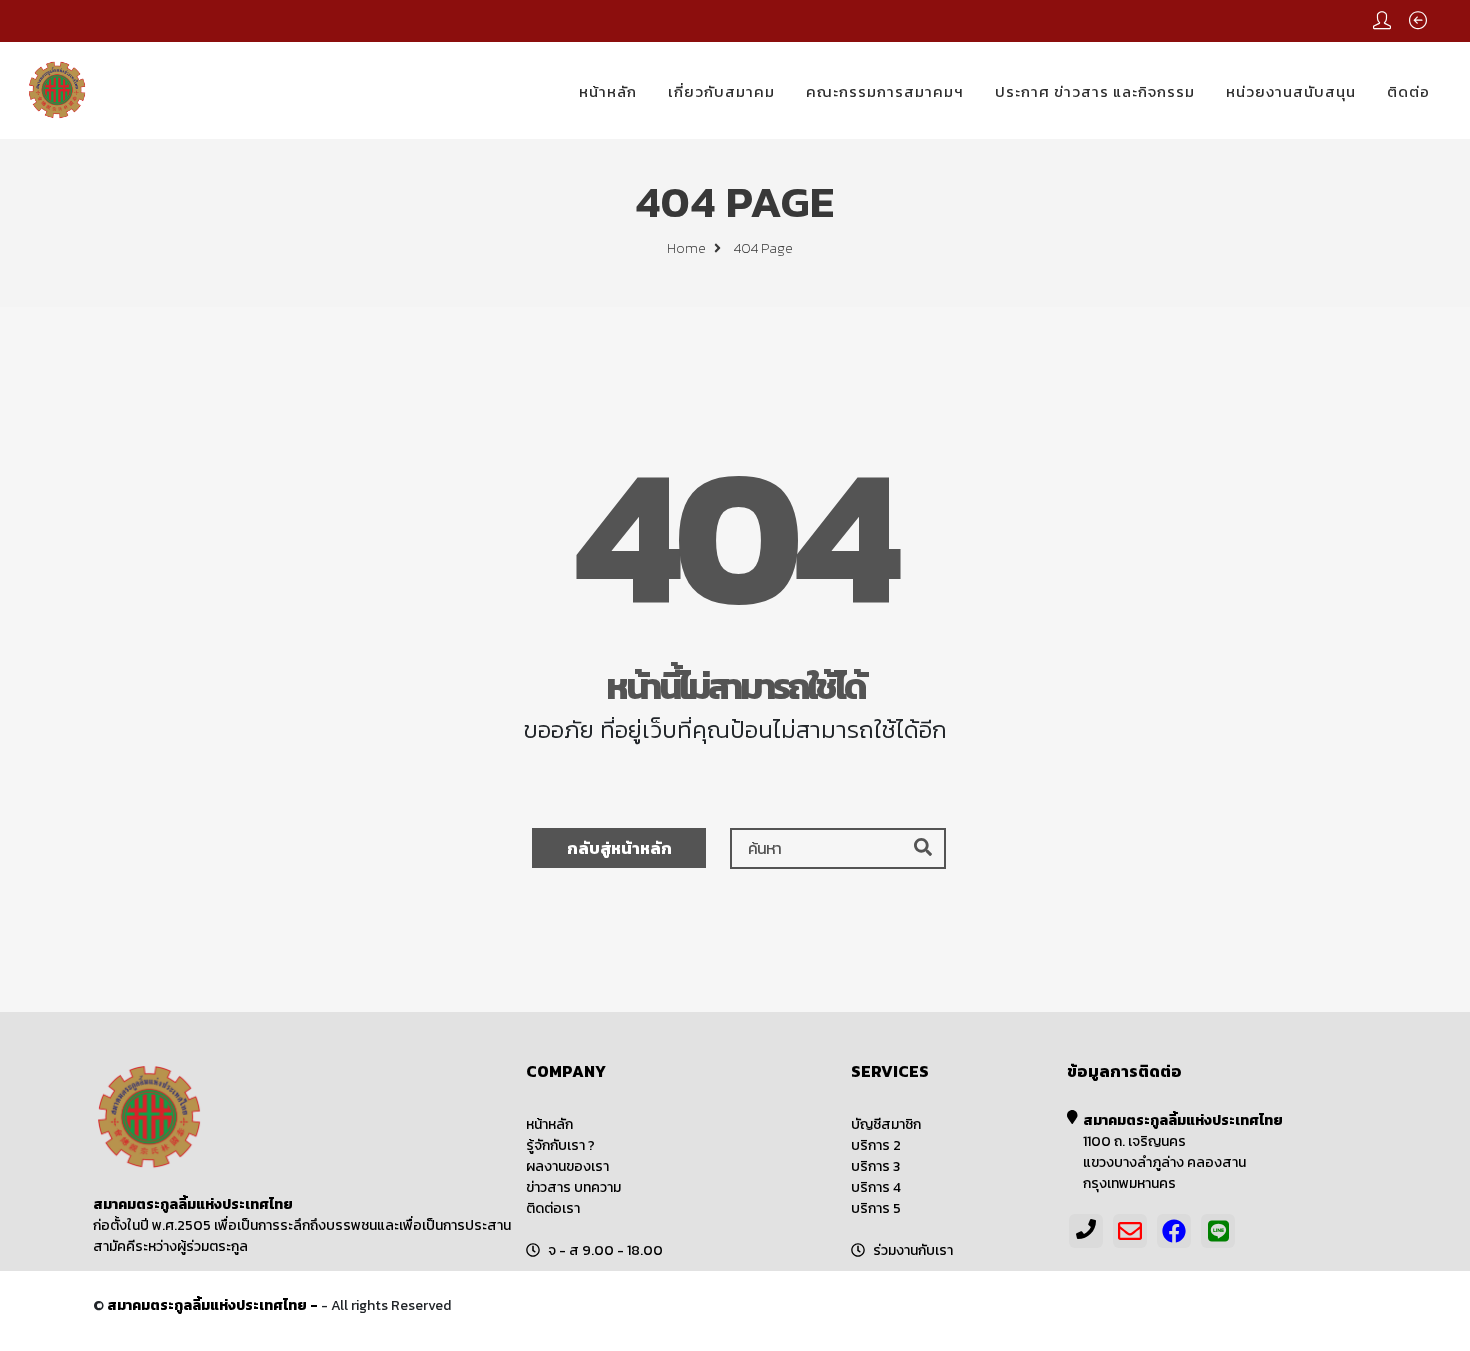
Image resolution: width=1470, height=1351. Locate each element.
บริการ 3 (875, 1166)
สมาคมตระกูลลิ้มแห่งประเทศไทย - (214, 1305)
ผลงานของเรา (567, 1166)
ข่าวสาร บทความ (573, 1187)
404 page (763, 248)
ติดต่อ (1408, 91)
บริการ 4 (876, 1187)
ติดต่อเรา (553, 1208)
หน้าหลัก (608, 91)
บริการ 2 (876, 1145)
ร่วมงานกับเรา (913, 1250)
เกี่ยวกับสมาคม (721, 91)
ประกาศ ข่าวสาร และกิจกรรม (1095, 91)
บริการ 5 (876, 1208)
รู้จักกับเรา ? (560, 1145)
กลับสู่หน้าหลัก (619, 848)
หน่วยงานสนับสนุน (1291, 91)
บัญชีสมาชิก (886, 1124)
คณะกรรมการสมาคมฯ (885, 91)
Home (688, 248)
